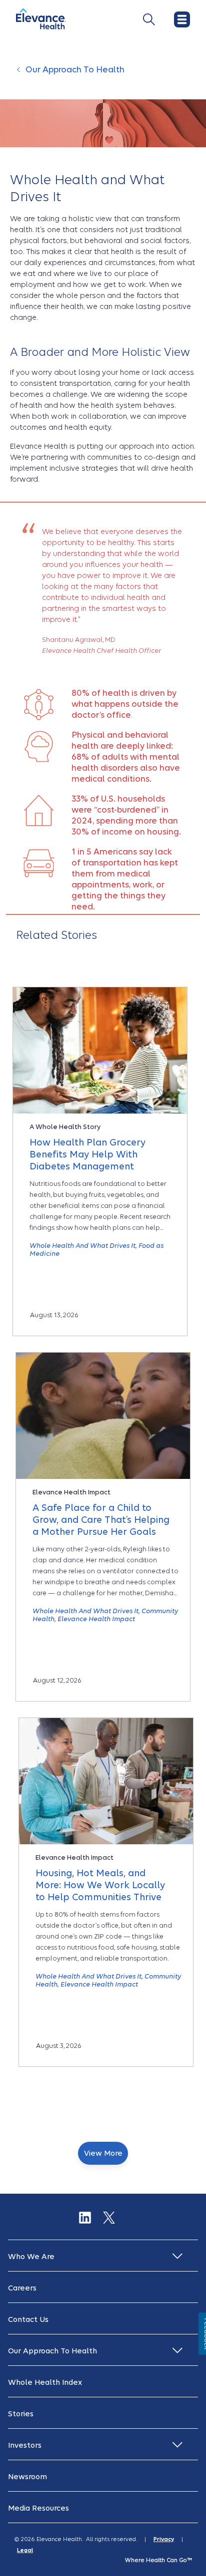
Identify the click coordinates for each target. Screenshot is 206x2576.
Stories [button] (21, 2414)
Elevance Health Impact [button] (96, 1619)
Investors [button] (25, 2445)
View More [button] (103, 2153)
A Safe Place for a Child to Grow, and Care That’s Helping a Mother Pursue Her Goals (101, 1520)
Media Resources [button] (38, 2508)
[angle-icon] (20, 75)
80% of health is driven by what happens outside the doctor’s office (125, 704)
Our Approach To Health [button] (52, 2351)
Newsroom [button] (27, 2477)
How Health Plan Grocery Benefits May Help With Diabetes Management (87, 1154)
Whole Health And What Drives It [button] (82, 1246)
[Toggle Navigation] (149, 19)
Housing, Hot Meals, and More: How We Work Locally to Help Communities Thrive (100, 1885)
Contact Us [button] (28, 2319)
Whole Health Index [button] (45, 2382)
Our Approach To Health (75, 70)
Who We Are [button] (31, 2257)
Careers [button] (22, 2288)
